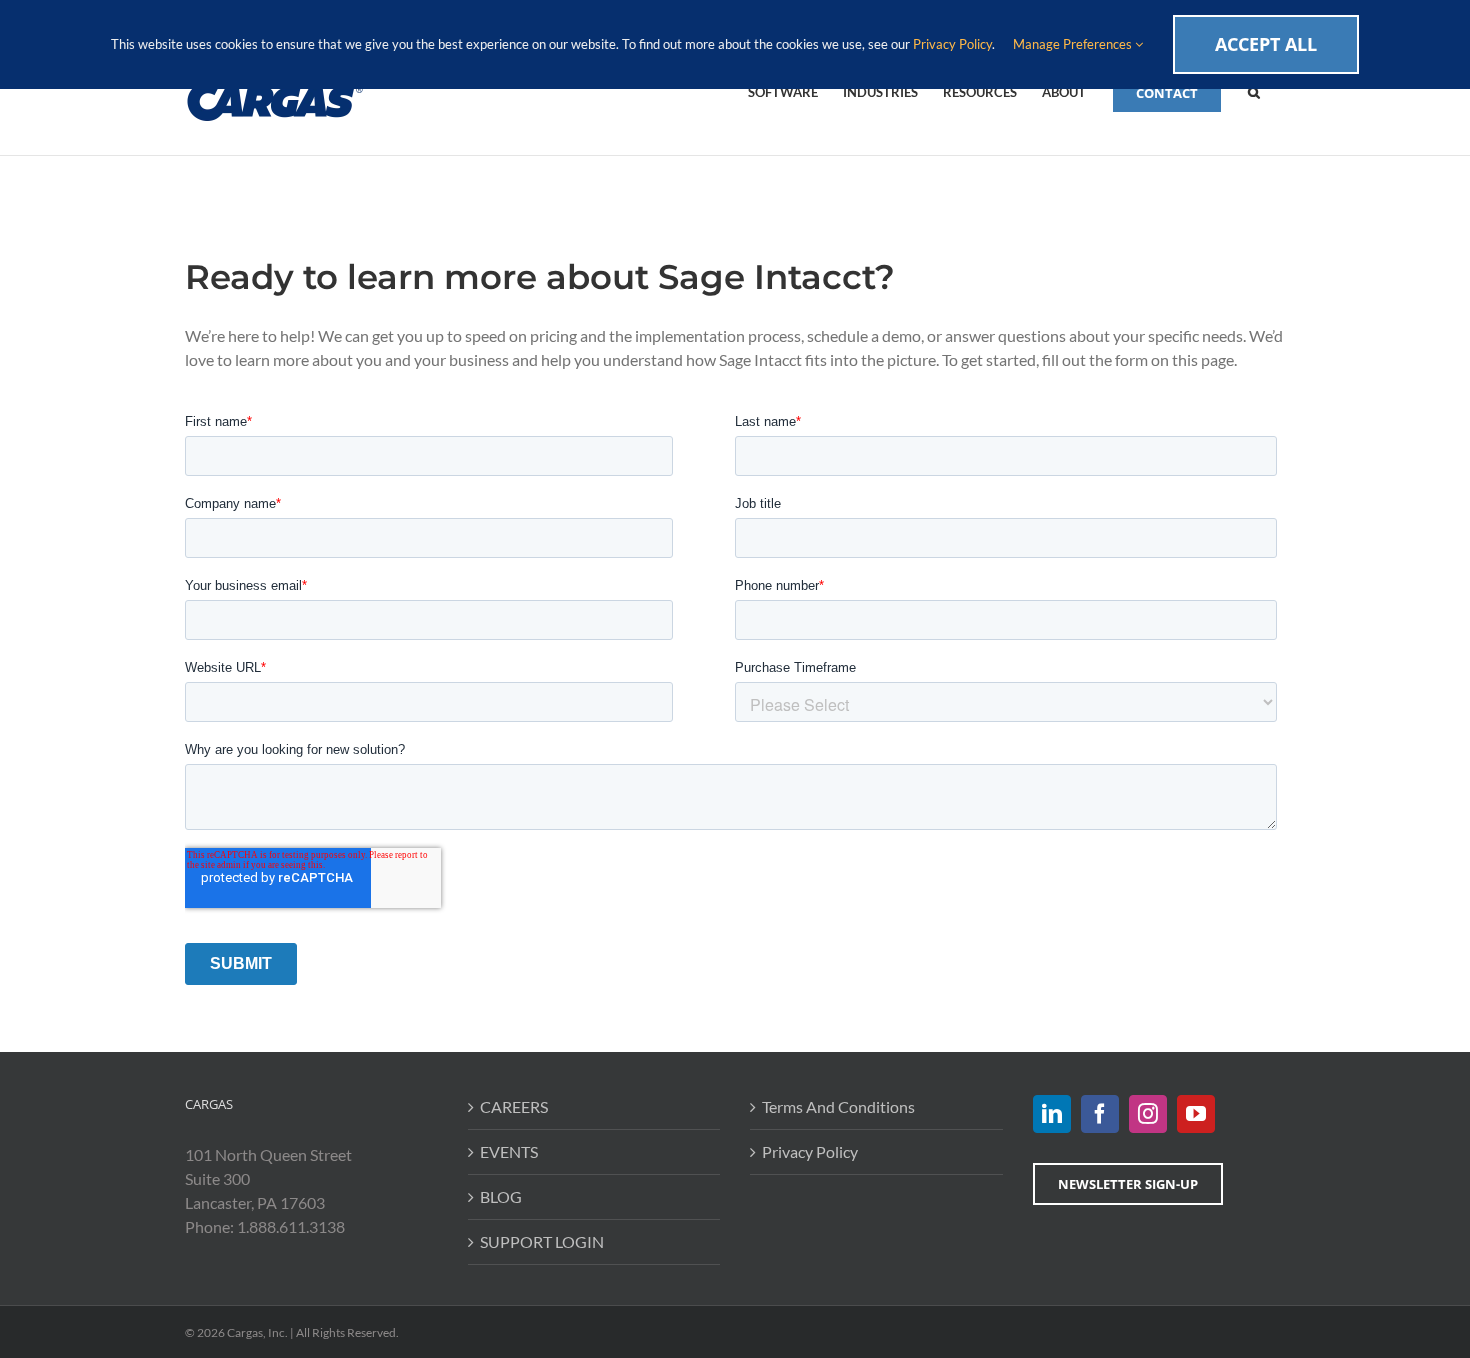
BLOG (501, 1196)
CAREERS (514, 1106)
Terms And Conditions (838, 1106)
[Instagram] (1148, 1114)
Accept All (1266, 44)
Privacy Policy (810, 1151)
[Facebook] (1100, 1114)
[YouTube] (1196, 1114)
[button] (1254, 91)
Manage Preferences (1074, 44)
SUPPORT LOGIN (542, 1241)
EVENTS (509, 1151)
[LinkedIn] (1052, 1114)
